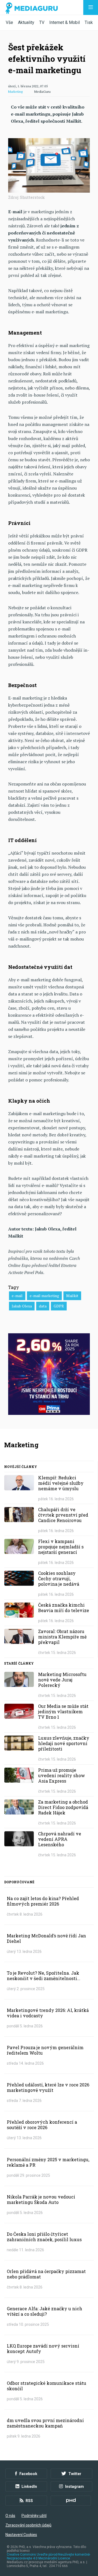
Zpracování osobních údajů (28, 2525)
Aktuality (26, 22)
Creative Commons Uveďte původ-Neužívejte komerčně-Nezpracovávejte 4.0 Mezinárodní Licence (49, 2556)
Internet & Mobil (65, 22)
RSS (29, 2501)
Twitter (75, 2474)
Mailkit (72, 1296)
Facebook (28, 2474)
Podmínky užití (34, 2516)
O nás (10, 2516)
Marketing (15, 92)
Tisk (89, 22)
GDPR (59, 1306)
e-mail (17, 1296)
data (43, 1306)
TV (42, 22)
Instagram (74, 2487)
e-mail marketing (44, 1296)
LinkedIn (29, 2487)
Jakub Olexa (22, 1306)
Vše (9, 22)
